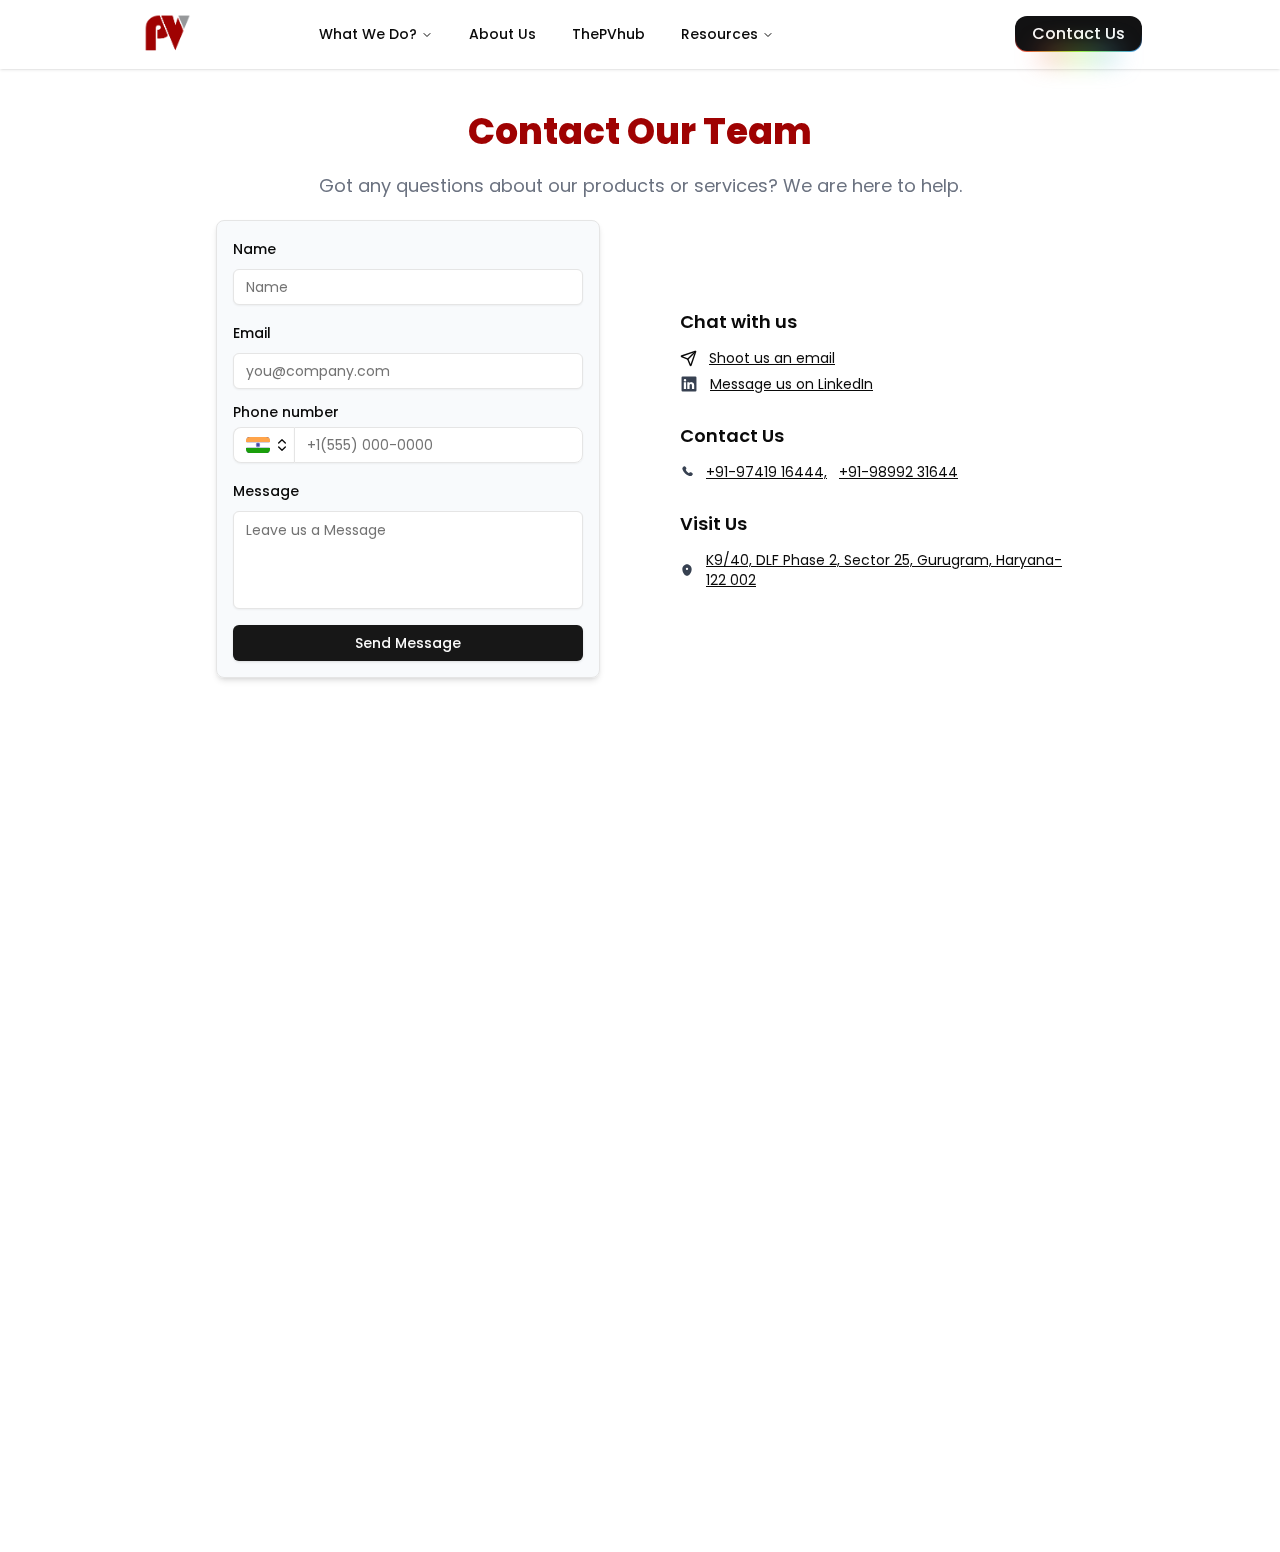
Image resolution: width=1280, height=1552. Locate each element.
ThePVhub (608, 34)
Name (254, 249)
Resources (719, 34)
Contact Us (1078, 33)
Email (252, 333)
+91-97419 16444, (766, 472)
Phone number (286, 412)
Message (266, 491)
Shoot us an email (772, 358)
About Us (502, 34)
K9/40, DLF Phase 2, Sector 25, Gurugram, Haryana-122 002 (884, 570)
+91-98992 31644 (898, 472)
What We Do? (368, 34)
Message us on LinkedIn (791, 384)
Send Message (408, 643)
